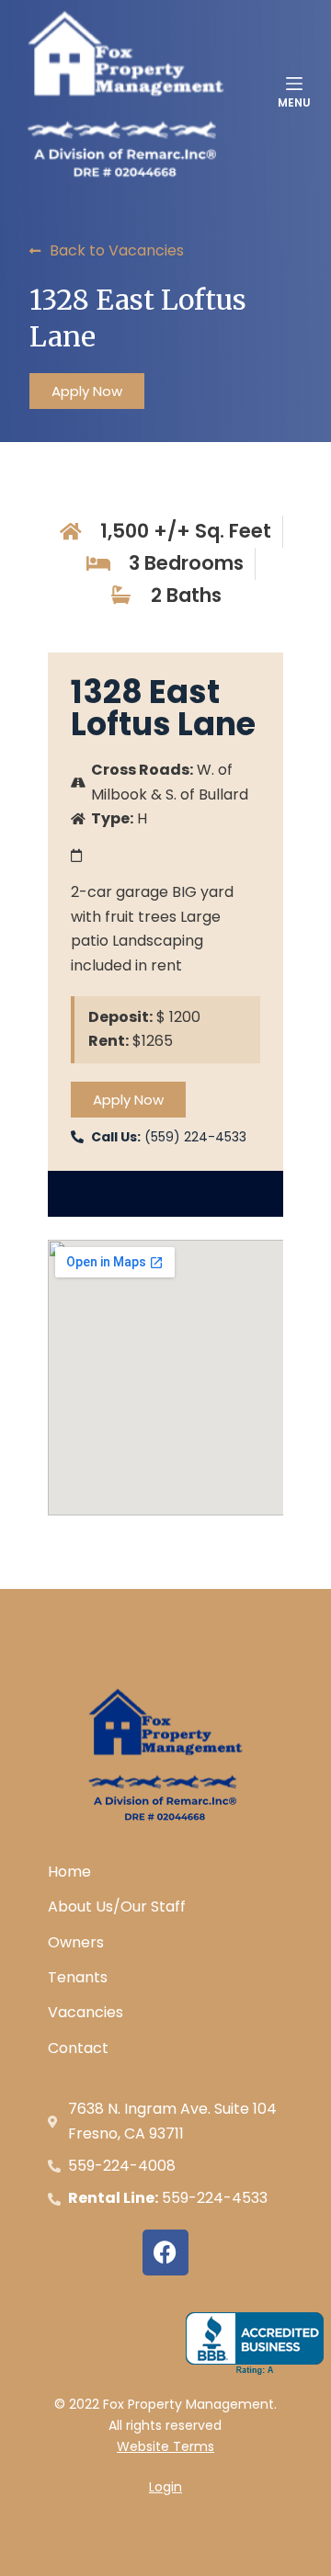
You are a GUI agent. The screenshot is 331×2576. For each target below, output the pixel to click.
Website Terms (165, 2446)
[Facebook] (165, 2253)
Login (165, 2487)
